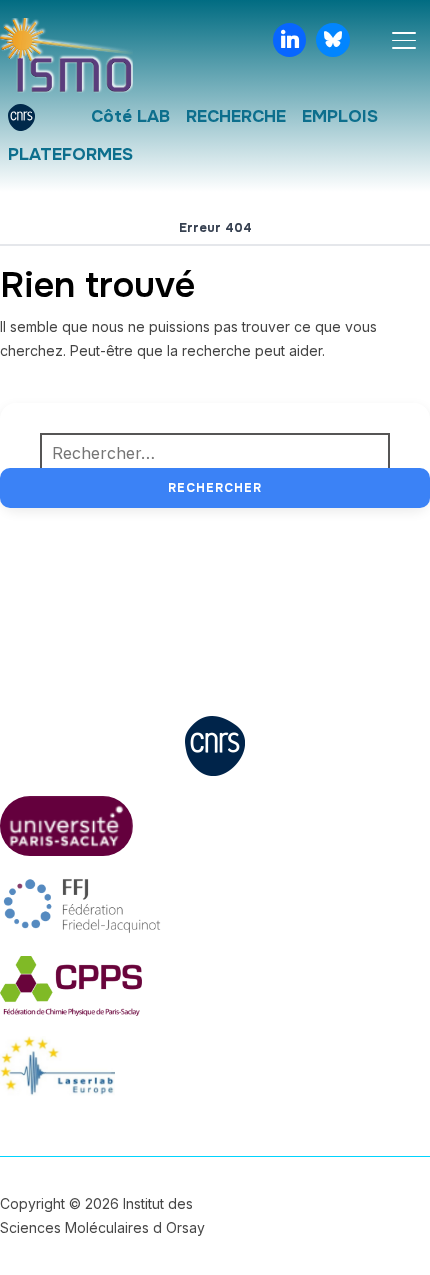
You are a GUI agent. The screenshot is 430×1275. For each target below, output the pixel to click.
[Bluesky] (333, 40)
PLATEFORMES (70, 154)
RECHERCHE (236, 116)
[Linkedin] (290, 40)
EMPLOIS (340, 116)
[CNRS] (21, 117)
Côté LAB (130, 116)
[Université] (63, 117)
